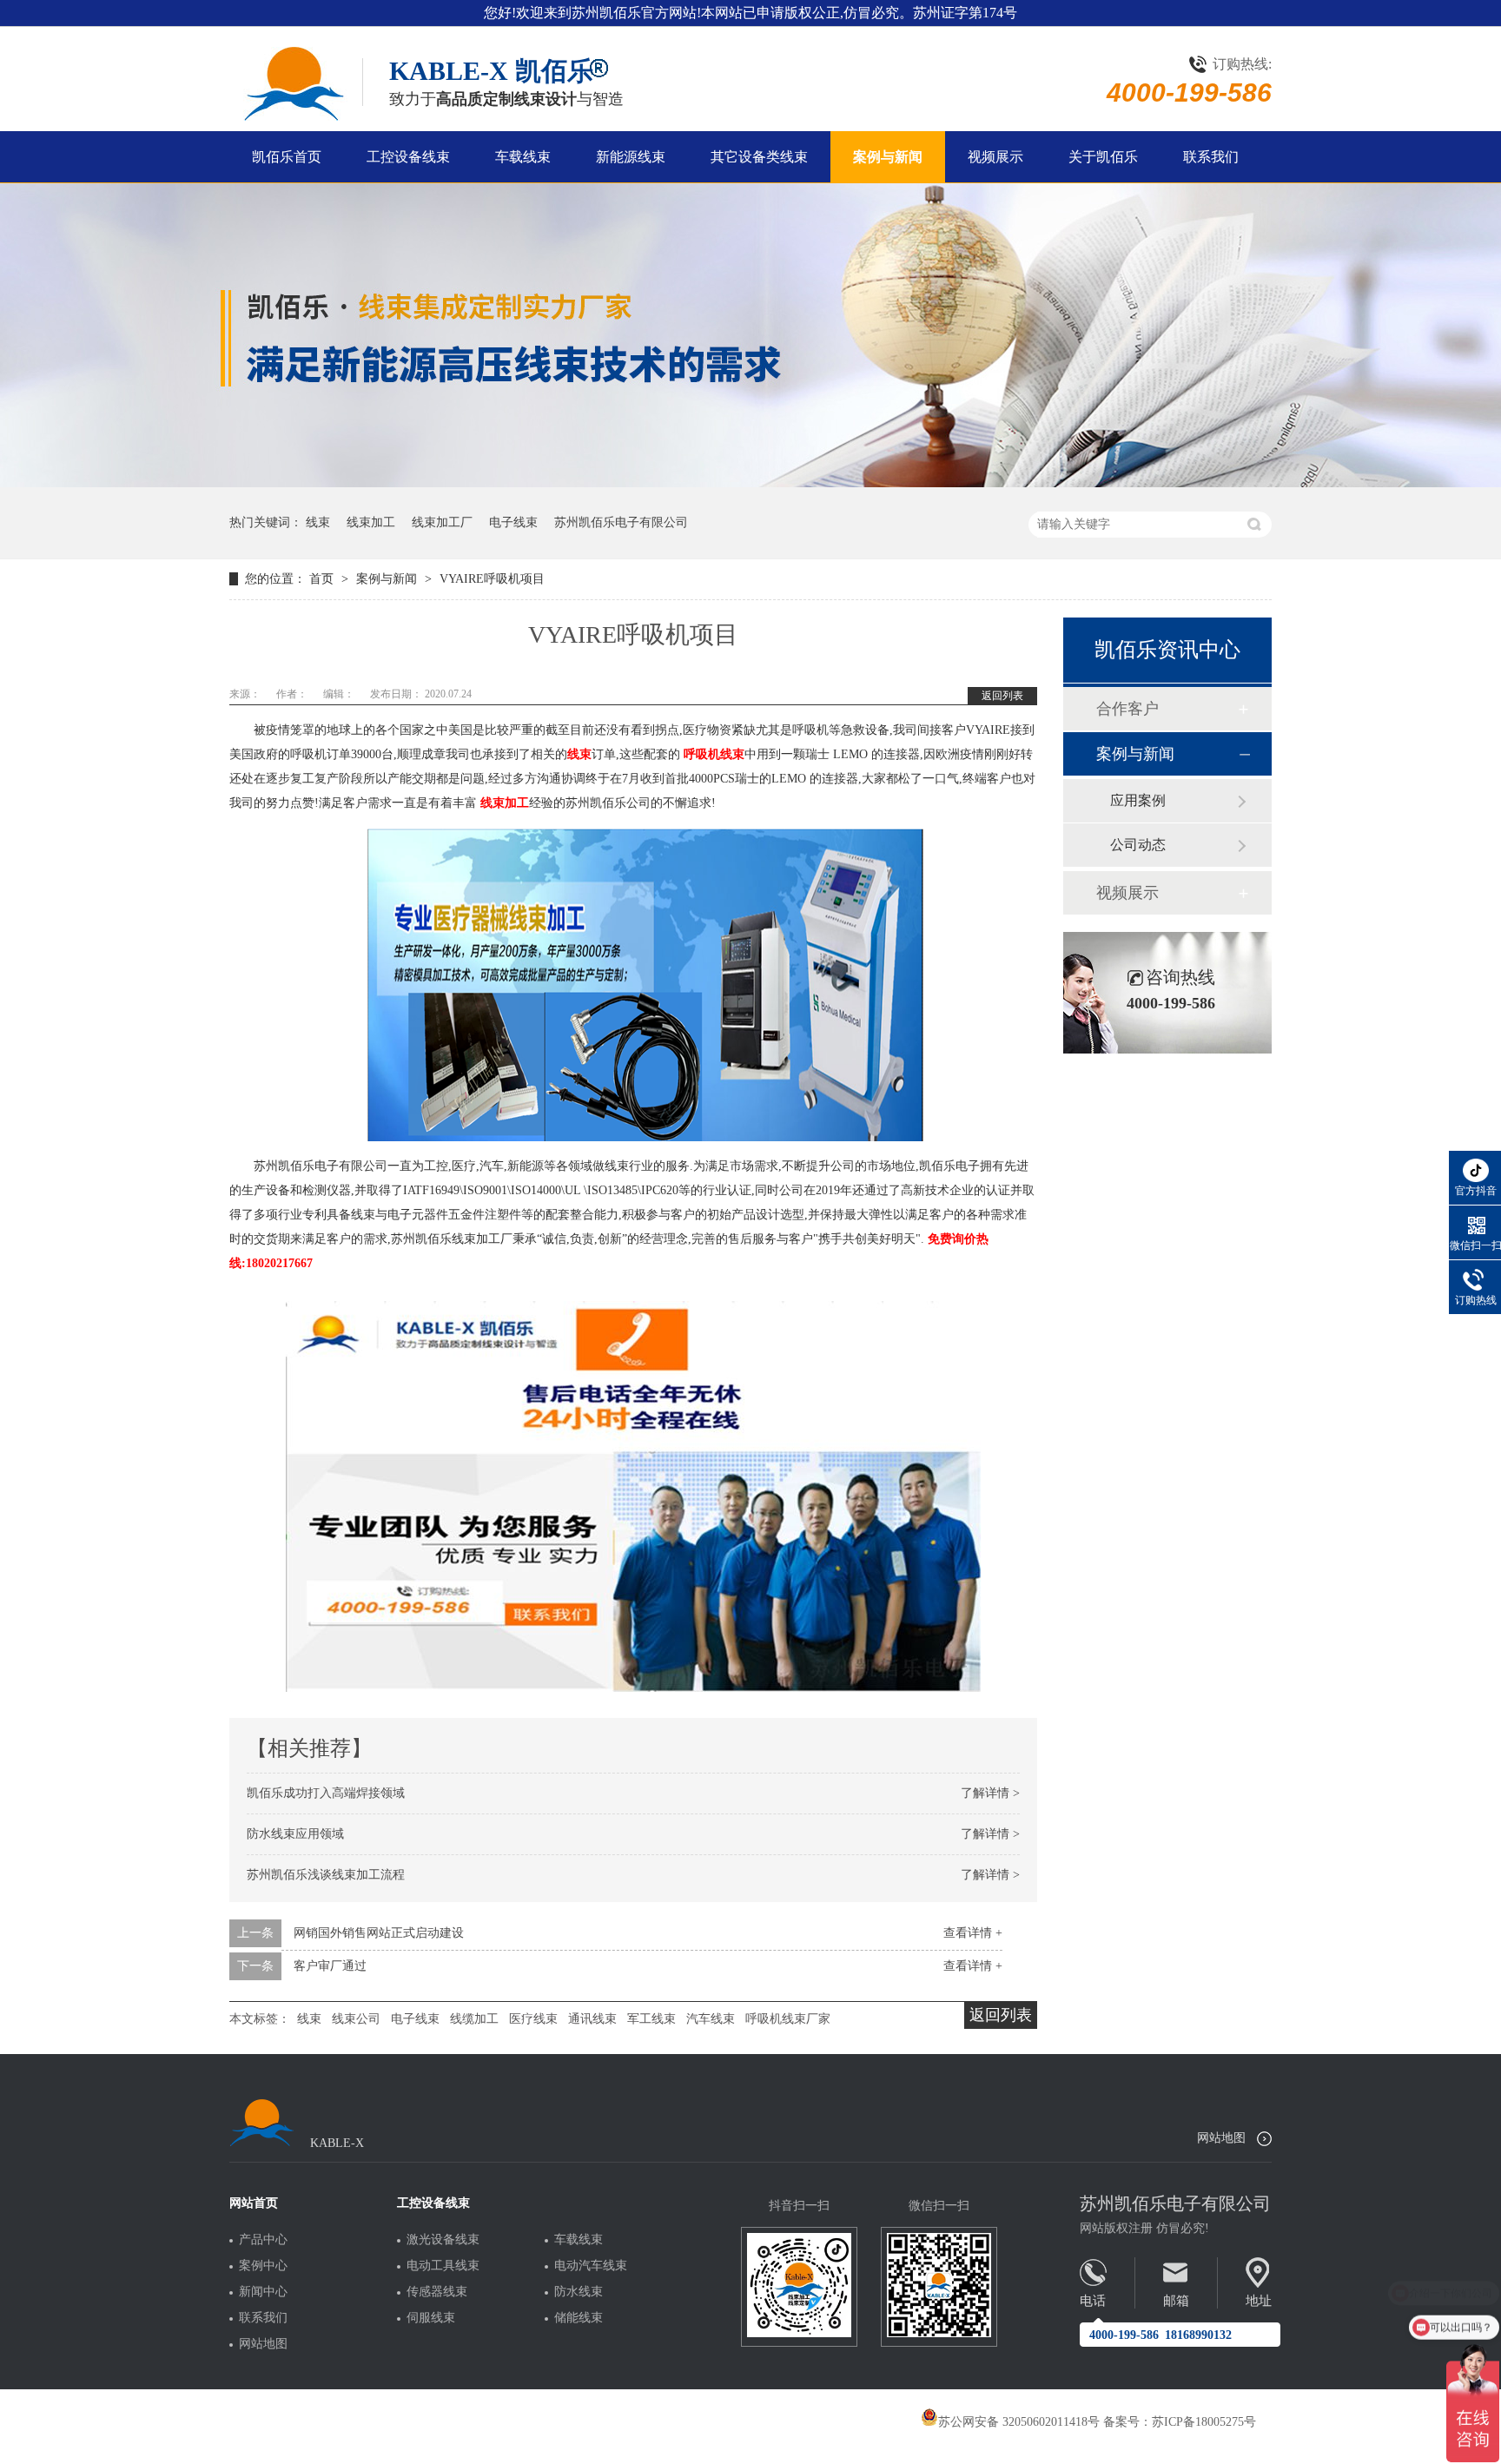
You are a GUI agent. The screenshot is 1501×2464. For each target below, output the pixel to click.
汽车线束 (711, 2019)
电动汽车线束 (591, 2266)
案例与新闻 (888, 157)
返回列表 (1002, 696)
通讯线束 (592, 2019)
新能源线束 (631, 157)
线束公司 (356, 2019)
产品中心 (263, 2240)
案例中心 (263, 2266)
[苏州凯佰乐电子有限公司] (292, 84)
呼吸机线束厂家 (788, 2019)
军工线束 (651, 2019)
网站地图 (1221, 2138)
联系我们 (1211, 157)
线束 (318, 522)
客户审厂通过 (330, 1966)
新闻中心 (263, 2292)
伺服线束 (431, 2318)
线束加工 (371, 522)
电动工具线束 (443, 2266)
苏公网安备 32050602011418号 (1019, 2422)
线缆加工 (474, 2019)
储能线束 (579, 2318)
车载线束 (523, 157)
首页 (323, 579)
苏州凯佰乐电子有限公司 (621, 522)
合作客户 (1127, 709)
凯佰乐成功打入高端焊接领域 (326, 1793)
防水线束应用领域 (295, 1834)
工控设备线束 (408, 157)
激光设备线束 (443, 2240)
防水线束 (579, 2292)
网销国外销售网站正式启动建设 (379, 1933)
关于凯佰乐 (1103, 157)
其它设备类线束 (759, 157)
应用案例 (1138, 800)
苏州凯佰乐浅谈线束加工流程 (326, 1875)
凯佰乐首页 (287, 157)
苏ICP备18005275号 (1204, 2422)
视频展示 (995, 157)
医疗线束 (533, 2019)
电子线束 (513, 522)
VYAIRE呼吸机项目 (492, 579)
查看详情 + (973, 1933)
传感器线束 (437, 2292)
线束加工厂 (442, 522)
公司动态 (1138, 845)
